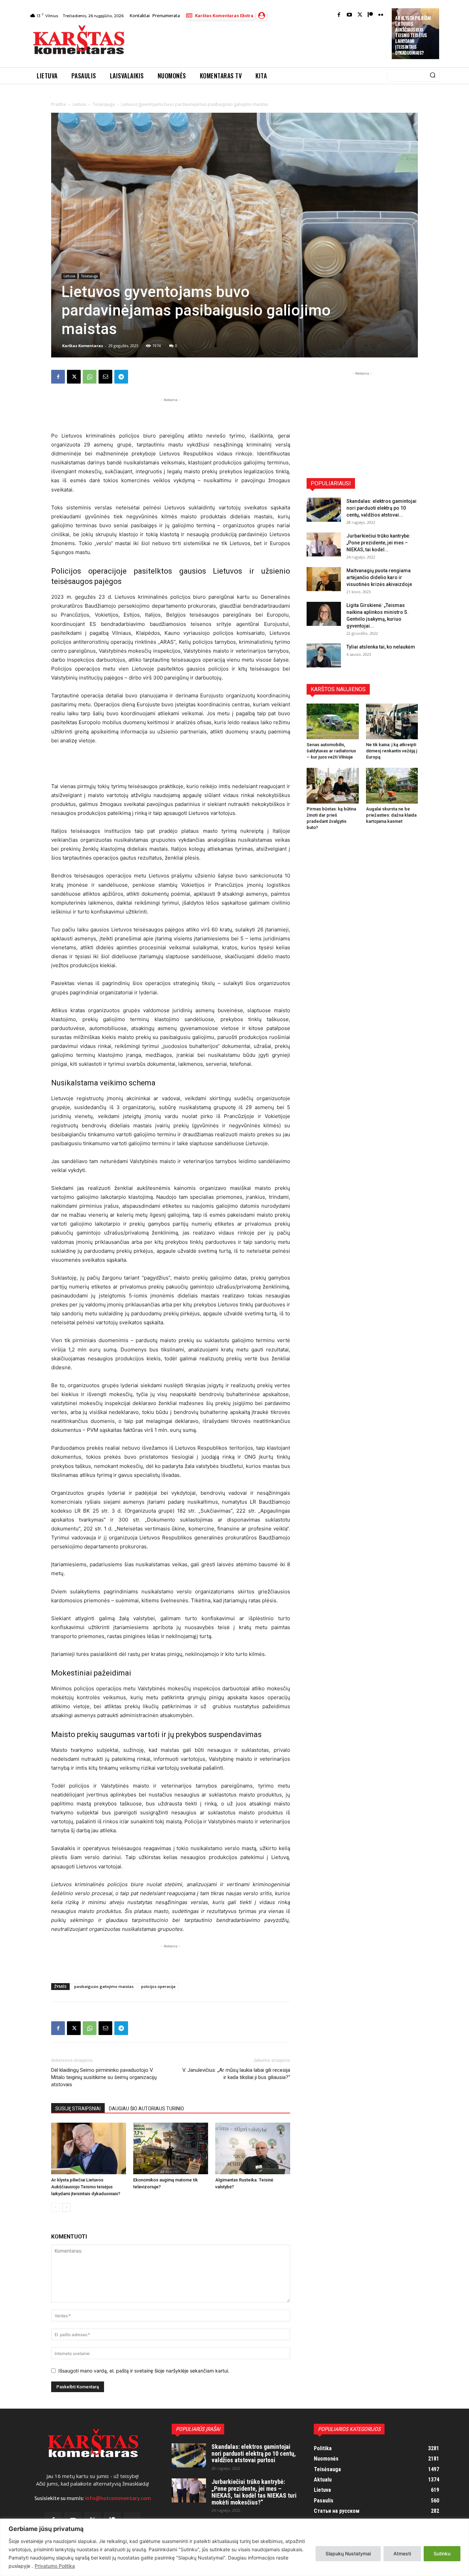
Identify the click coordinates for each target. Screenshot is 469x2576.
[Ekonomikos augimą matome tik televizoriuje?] (171, 2148)
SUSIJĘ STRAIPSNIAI (78, 2109)
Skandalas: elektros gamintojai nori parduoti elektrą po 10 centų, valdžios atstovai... (381, 508)
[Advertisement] (259, 42)
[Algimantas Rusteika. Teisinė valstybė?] (253, 2148)
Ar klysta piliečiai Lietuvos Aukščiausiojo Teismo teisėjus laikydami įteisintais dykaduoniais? (413, 35)
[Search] (433, 76)
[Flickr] (381, 15)
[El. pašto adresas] (105, 377)
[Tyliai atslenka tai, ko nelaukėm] (324, 655)
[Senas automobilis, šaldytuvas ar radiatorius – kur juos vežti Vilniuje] (333, 721)
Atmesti (402, 2553)
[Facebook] (339, 15)
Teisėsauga (104, 104)
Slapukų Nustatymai (348, 2553)
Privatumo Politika (55, 2566)
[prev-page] (55, 2207)
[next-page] (66, 2207)
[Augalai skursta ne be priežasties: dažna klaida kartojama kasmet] (392, 786)
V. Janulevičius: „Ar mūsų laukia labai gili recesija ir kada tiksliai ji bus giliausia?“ (236, 2074)
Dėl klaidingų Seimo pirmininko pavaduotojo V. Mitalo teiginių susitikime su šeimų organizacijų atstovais (104, 2077)
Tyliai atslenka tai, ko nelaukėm (381, 647)
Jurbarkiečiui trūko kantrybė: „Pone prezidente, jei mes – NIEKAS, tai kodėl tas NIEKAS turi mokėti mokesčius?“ (254, 2492)
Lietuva (79, 104)
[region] (235, 2547)
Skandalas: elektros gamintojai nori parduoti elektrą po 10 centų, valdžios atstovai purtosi (254, 2453)
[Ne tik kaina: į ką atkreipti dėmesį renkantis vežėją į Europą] (392, 721)
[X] (74, 377)
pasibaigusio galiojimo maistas (104, 1986)
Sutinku (442, 2553)
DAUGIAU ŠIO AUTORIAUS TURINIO (146, 2109)
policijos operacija (158, 1986)
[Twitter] (360, 15)
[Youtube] (349, 15)
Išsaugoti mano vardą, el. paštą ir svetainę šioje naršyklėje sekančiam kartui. (144, 2371)
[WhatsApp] (90, 377)
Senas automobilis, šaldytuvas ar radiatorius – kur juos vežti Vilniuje (331, 751)
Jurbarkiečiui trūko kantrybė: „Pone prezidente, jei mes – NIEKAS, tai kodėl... (379, 543)
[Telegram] (121, 377)
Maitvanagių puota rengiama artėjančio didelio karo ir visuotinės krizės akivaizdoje (379, 577)
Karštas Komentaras (83, 346)
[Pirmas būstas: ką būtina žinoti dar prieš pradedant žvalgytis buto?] (333, 786)
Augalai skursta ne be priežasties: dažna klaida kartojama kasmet (391, 815)
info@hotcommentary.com (118, 2498)
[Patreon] (370, 15)
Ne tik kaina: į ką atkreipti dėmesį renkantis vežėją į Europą (392, 751)
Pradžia (59, 104)
